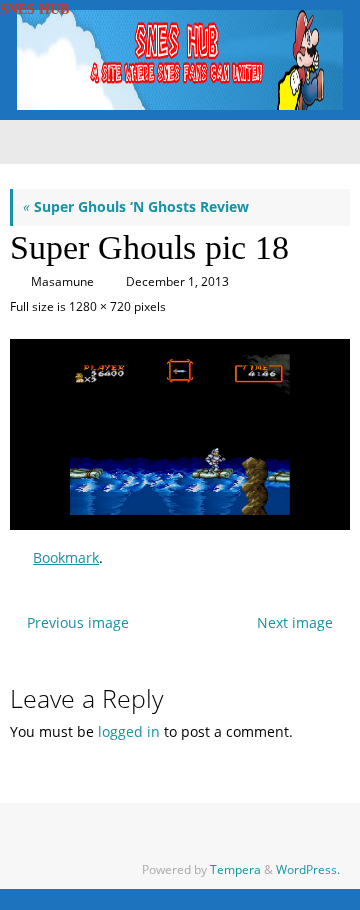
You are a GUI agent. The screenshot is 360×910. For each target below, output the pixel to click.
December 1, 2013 (177, 281)
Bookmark (66, 558)
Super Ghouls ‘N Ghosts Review (136, 207)
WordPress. (308, 869)
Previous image (78, 623)
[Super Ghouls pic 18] (180, 434)
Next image (295, 623)
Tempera (235, 869)
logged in (129, 732)
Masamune (62, 281)
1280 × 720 (100, 306)
